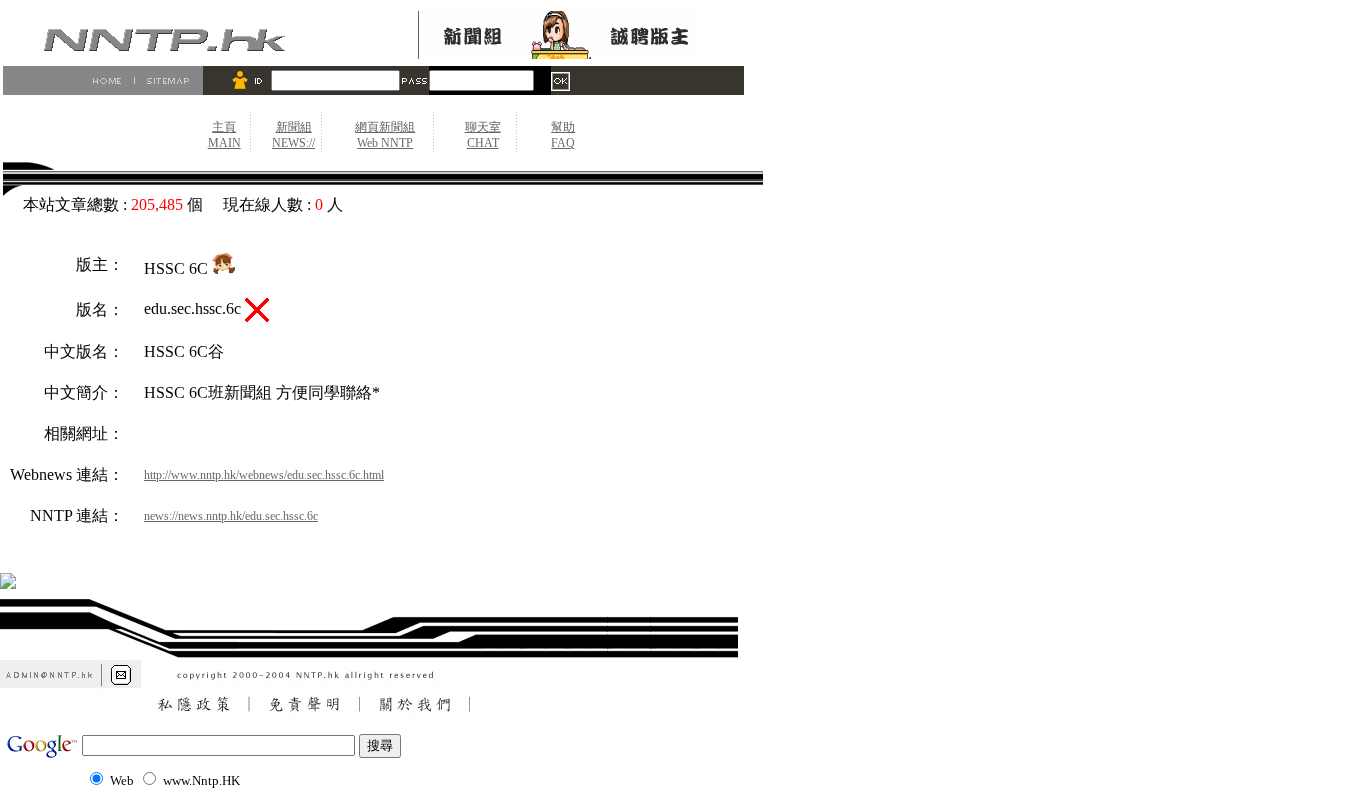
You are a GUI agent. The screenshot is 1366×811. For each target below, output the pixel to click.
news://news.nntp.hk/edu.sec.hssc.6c (231, 516)
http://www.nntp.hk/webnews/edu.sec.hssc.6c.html (264, 475)
